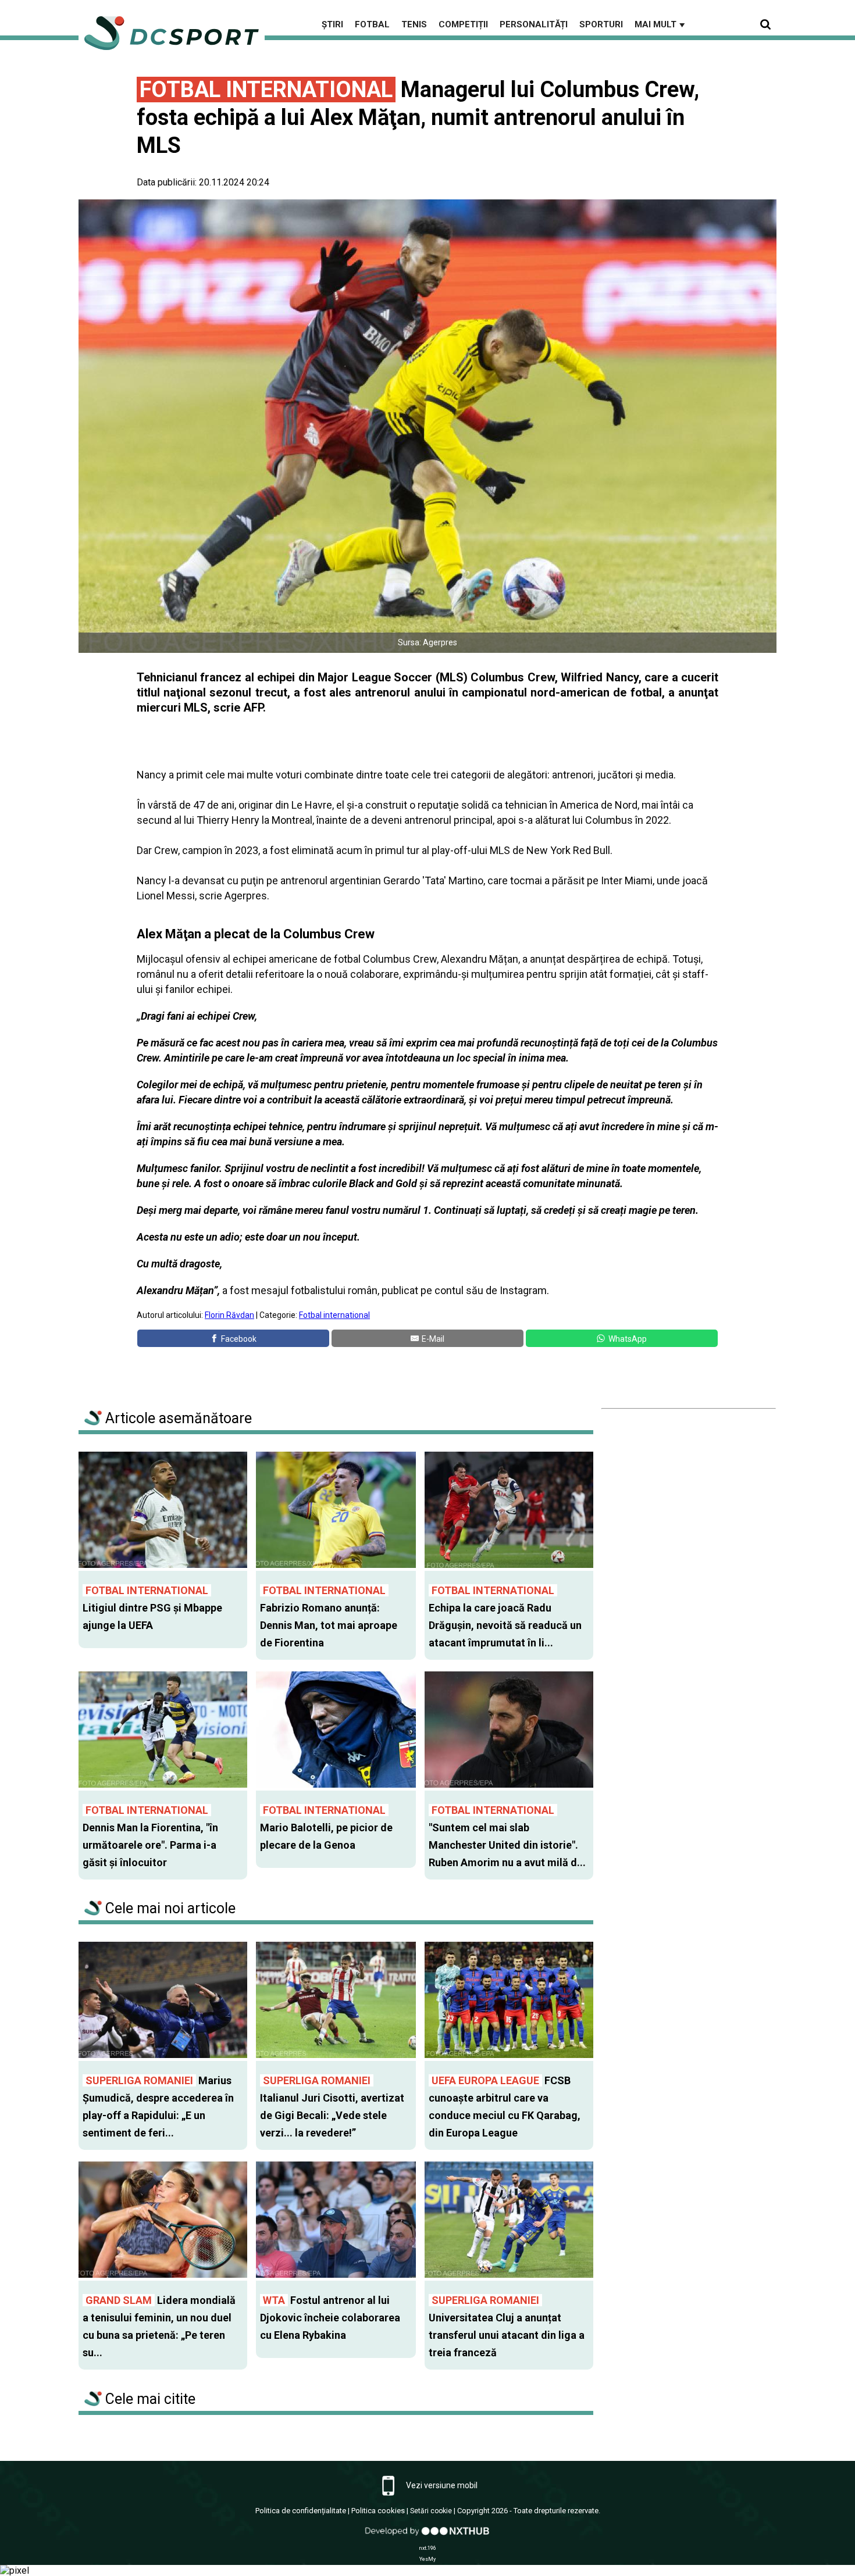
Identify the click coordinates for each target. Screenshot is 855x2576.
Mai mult (661, 24)
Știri (332, 24)
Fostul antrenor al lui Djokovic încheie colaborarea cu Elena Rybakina (330, 2318)
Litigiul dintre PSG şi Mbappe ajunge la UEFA (152, 1608)
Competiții (463, 24)
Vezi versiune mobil (441, 2485)
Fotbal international (334, 1315)
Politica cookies (378, 2511)
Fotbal (372, 24)
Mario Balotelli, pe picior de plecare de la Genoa (326, 1828)
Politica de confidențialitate (301, 2511)
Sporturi (601, 24)
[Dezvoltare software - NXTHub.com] (427, 2537)
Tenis (414, 24)
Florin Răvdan (229, 1315)
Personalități (534, 24)
